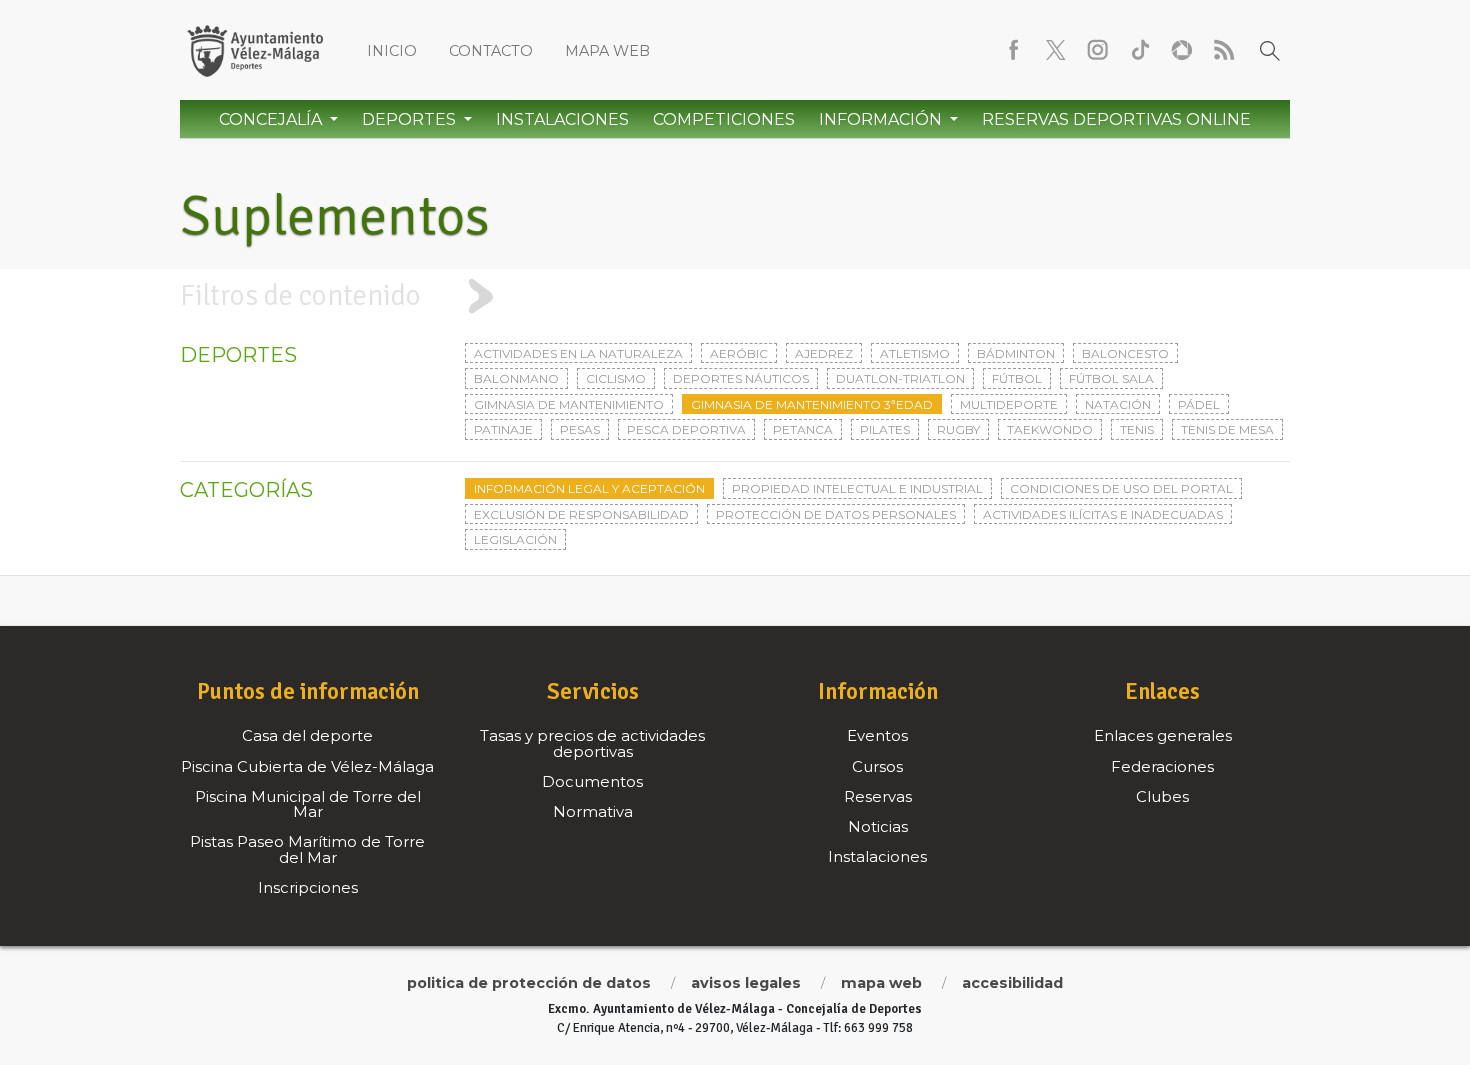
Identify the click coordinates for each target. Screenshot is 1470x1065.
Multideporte (1009, 404)
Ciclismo (616, 378)
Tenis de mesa (1227, 429)
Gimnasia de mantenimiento (569, 404)
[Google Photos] (1182, 50)
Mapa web (607, 51)
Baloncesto (1125, 353)
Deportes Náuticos (741, 378)
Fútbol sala (1111, 378)
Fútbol (1017, 378)
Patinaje (503, 429)
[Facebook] (1014, 50)
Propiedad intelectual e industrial (857, 488)
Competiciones (724, 119)
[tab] (735, 296)
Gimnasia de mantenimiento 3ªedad (812, 404)
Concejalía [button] (272, 119)
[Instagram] (1098, 50)
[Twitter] (1056, 50)
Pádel (1199, 404)
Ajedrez (824, 353)
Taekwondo (1050, 429)
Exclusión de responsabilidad (581, 514)
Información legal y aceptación (589, 488)
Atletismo (915, 353)
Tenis (1137, 429)
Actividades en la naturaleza (578, 353)
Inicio (392, 51)
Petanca (803, 429)
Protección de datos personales (836, 514)
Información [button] (882, 119)
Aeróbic (739, 353)
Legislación (515, 539)
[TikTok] (1140, 50)
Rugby (958, 429)
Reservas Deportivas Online (1116, 119)
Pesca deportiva (686, 429)
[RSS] (1224, 50)
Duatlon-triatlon (900, 378)
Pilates (885, 429)
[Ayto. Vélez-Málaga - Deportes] (255, 50)
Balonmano (516, 378)
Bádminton (1016, 353)
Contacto (491, 51)
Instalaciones (562, 119)
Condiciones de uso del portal (1121, 488)
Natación (1118, 404)
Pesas (580, 429)
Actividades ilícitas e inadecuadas (1103, 514)
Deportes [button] (411, 119)
